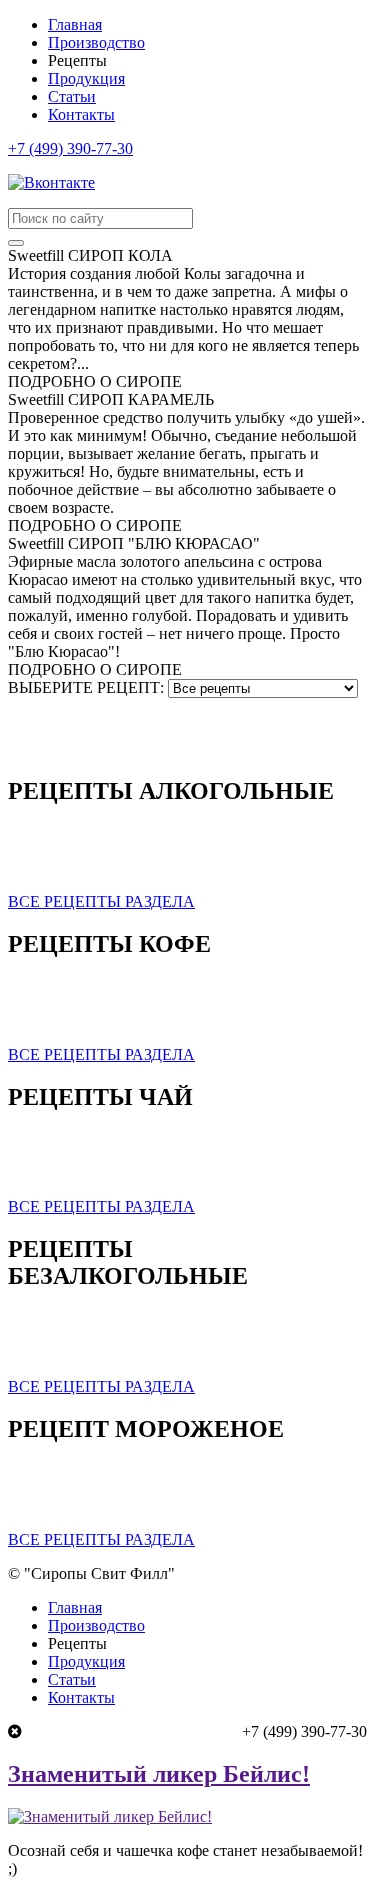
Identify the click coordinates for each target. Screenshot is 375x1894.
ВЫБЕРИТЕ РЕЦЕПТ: (86, 687)
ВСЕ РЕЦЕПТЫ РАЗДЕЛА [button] (101, 901)
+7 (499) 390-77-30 (70, 148)
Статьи (72, 96)
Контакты (81, 114)
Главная (75, 24)
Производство (96, 42)
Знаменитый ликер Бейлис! (159, 1774)
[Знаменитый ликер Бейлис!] (110, 1816)
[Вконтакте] (51, 182)
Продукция (86, 78)
